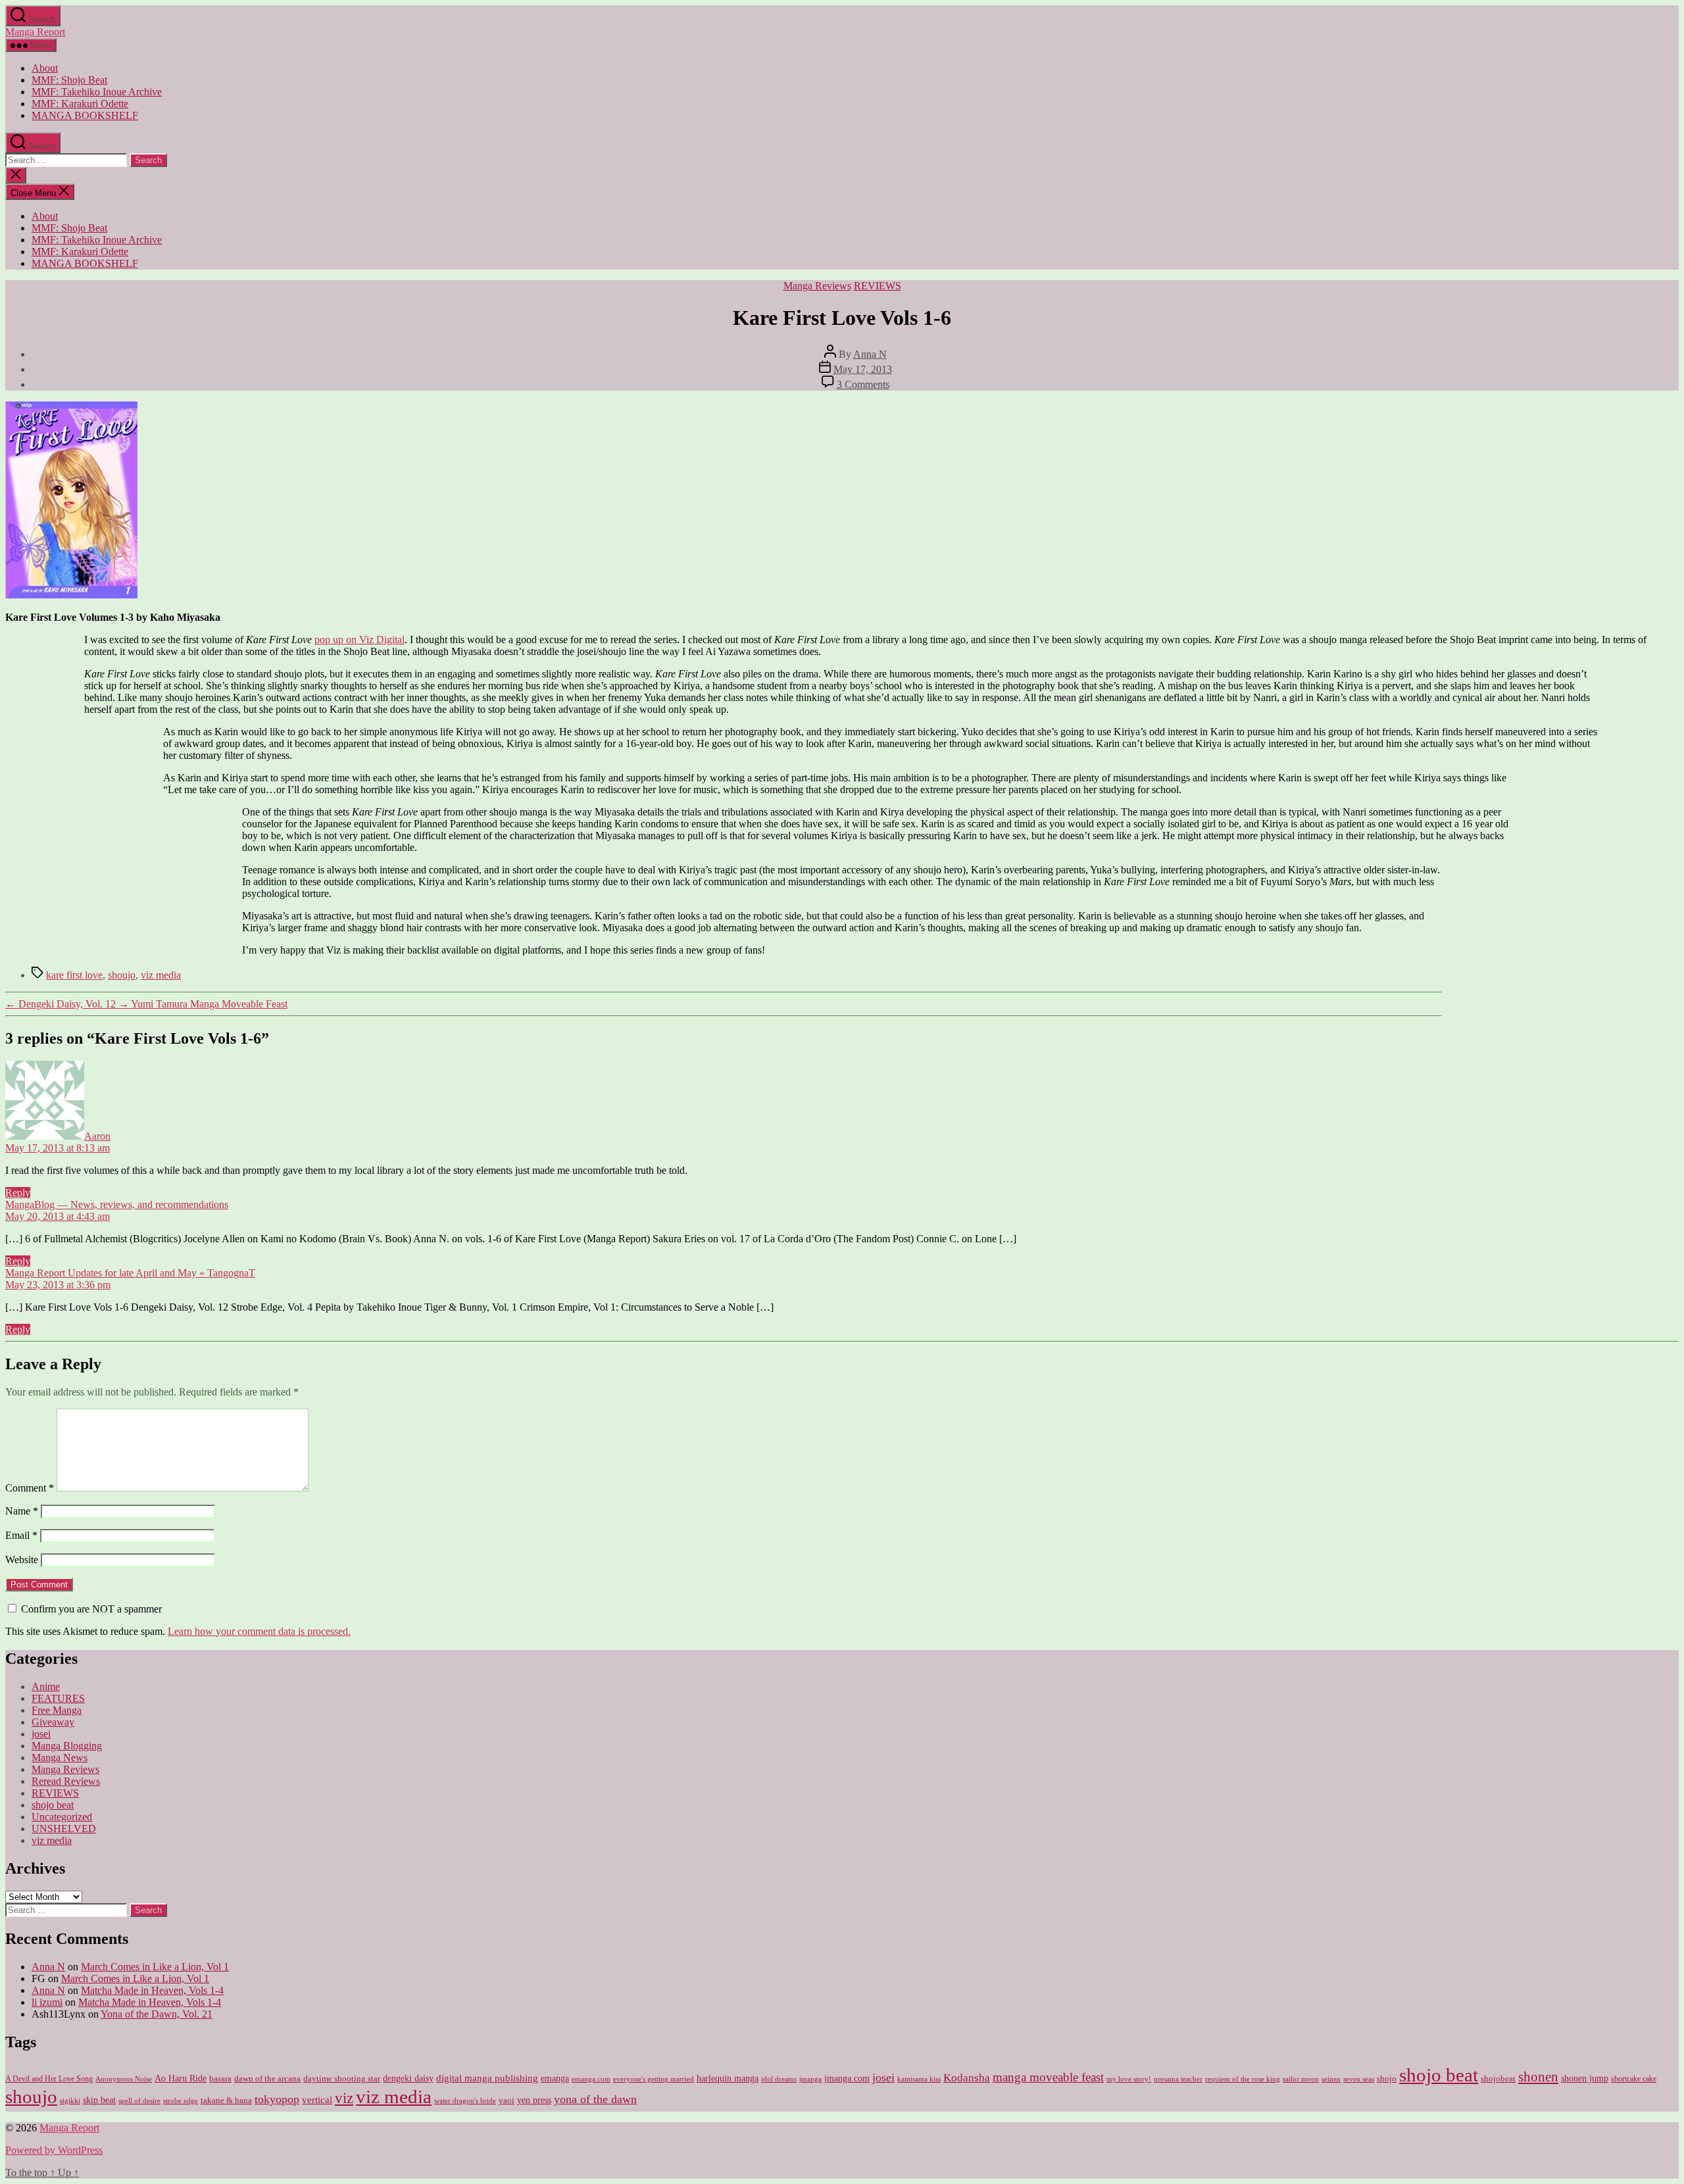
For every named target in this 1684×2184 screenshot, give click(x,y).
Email (21, 1535)
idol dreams (779, 2079)
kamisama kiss (919, 2079)
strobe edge (181, 2101)
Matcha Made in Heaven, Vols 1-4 (152, 1990)
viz (344, 2098)
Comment (30, 1488)
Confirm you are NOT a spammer (90, 1609)
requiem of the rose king (1243, 2079)
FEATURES (58, 1698)
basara (220, 2079)
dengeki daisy (408, 2078)
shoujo (122, 975)
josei (41, 1734)
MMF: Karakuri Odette (80, 104)
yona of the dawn (595, 2099)
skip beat (99, 2100)
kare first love (74, 975)
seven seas (1359, 2079)
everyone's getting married (654, 2079)
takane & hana (226, 2100)
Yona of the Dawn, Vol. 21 (157, 2014)
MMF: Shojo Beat (69, 80)
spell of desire (139, 2101)
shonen (1538, 2077)
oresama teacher (1178, 2079)
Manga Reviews (817, 286)
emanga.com (591, 2079)
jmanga (810, 2079)
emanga (555, 2078)
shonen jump (1585, 2078)
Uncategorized (62, 1817)
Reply (18, 1193)
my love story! (1129, 2079)
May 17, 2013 (863, 369)
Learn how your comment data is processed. (259, 1631)
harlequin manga (728, 2078)
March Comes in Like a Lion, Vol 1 (155, 1967)
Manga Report (35, 32)
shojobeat (1498, 2078)
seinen (1331, 2079)
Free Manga (57, 1710)
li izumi (47, 2002)
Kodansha (967, 2078)
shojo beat (53, 1805)
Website (22, 1560)
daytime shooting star (342, 2079)
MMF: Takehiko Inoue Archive (97, 92)
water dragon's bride (465, 2100)
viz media (161, 975)
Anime (46, 1687)
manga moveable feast (1048, 2077)
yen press (534, 2100)
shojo (1387, 2078)
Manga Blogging (67, 1746)
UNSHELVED (64, 1829)
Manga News (60, 1758)
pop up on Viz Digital (359, 640)
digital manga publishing (487, 2078)
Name (22, 1511)
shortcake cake (1634, 2079)
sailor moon (1301, 2079)
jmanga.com (847, 2078)
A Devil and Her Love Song (49, 2079)
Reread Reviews (66, 1781)
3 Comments (863, 384)
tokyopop (277, 2099)
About (45, 68)
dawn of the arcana (267, 2079)
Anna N (870, 354)
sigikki (70, 2100)
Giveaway (53, 1722)
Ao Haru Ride (181, 2078)
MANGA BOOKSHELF (85, 115)
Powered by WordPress (54, 2150)
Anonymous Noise (124, 2079)
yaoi (507, 2100)
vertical (317, 2099)
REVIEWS (878, 286)
